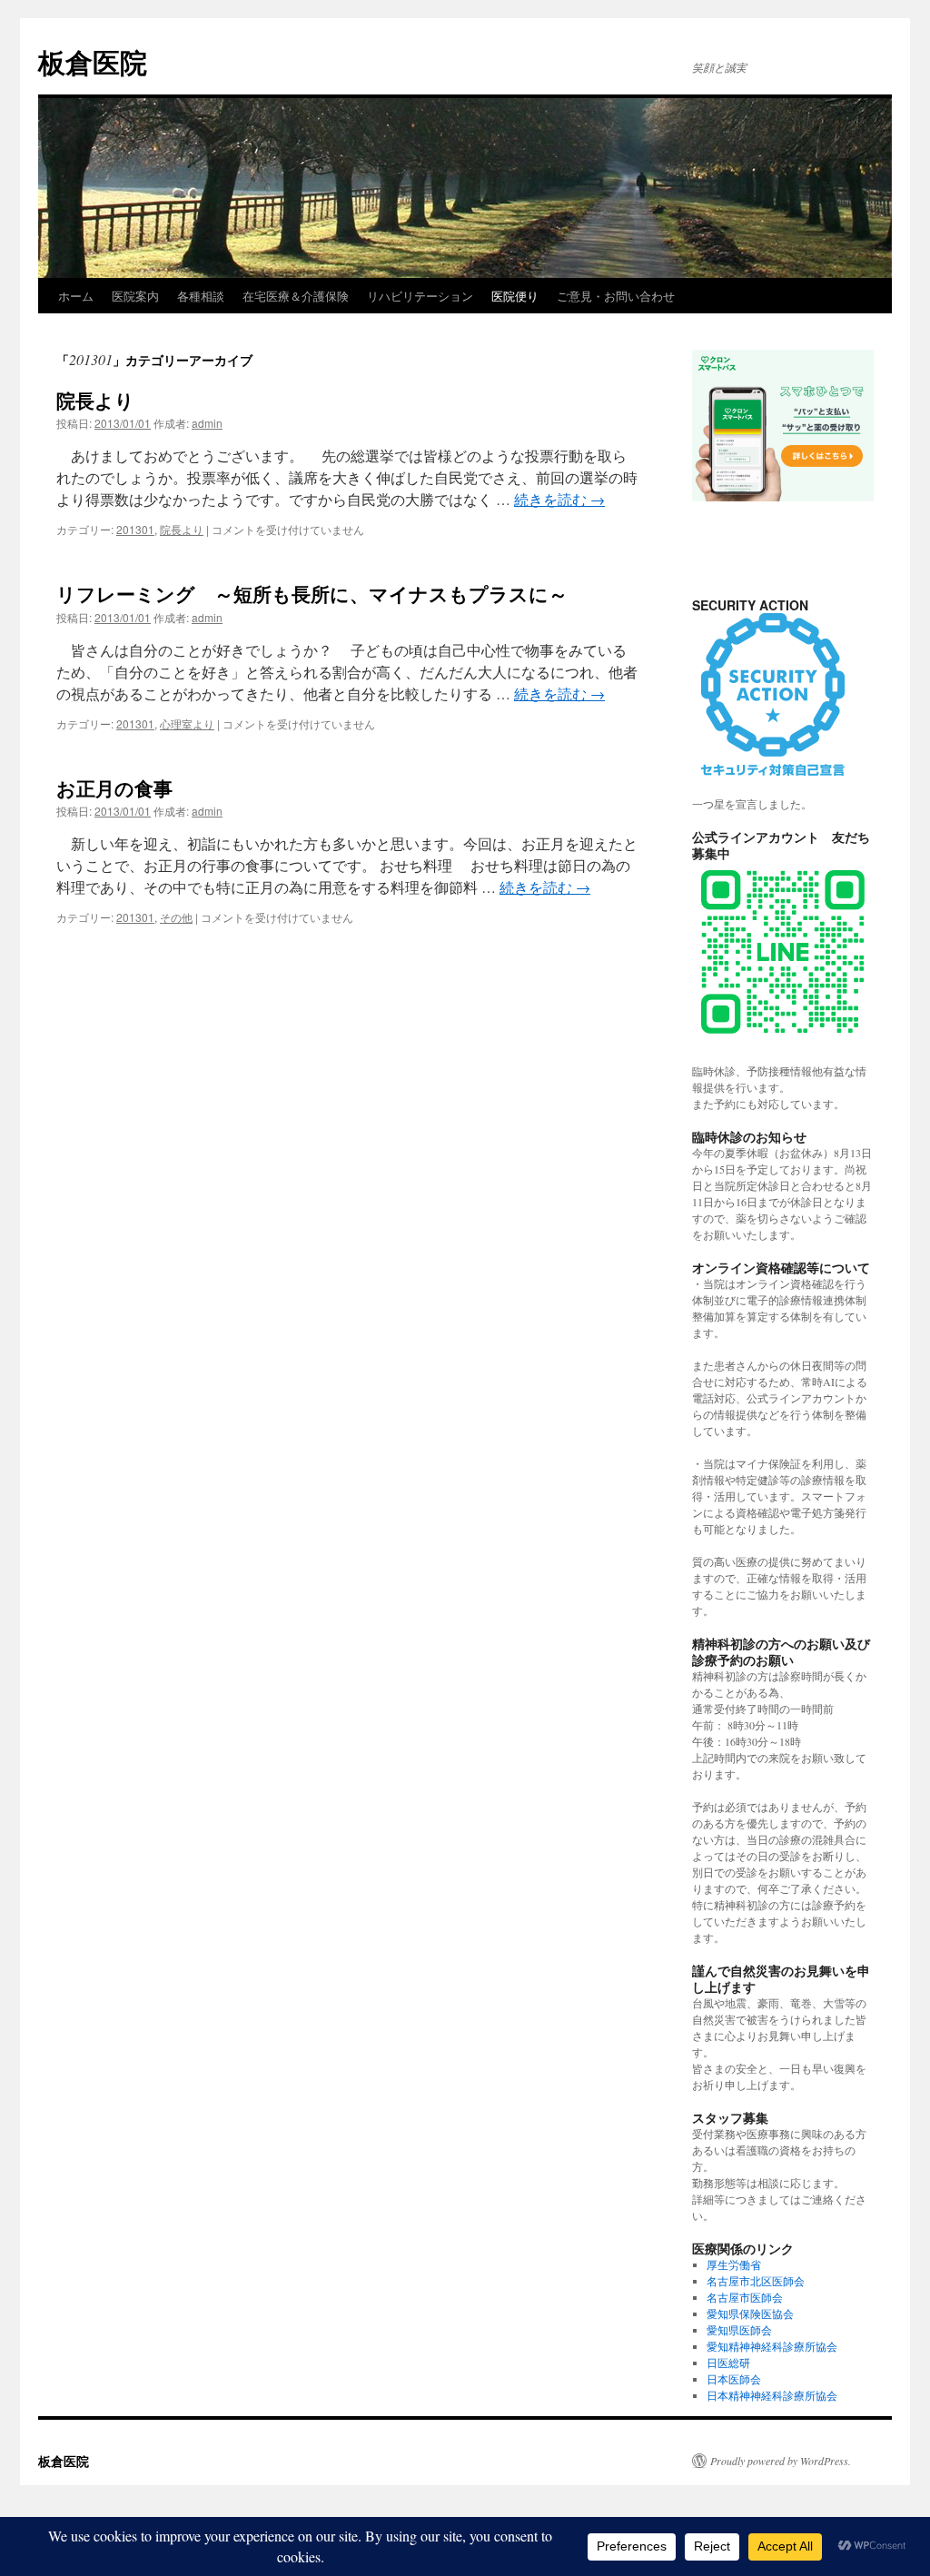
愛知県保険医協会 (750, 2313)
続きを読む (559, 499)
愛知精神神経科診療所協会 (772, 2346)
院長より (95, 400)
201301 (135, 529)
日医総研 (728, 2363)
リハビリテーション (420, 296)
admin (207, 423)
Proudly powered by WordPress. (781, 2461)
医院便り (515, 296)
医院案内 (135, 296)
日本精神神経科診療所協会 (772, 2395)
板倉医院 (93, 61)
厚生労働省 (734, 2264)
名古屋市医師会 (745, 2297)
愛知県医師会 (739, 2330)
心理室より (187, 723)
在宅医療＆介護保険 (296, 296)
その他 (176, 917)
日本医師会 (734, 2379)
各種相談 (201, 296)
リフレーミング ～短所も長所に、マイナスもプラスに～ (322, 593)
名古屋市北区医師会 (756, 2281)
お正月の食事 (114, 788)
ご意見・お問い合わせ (616, 296)
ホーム (76, 296)
